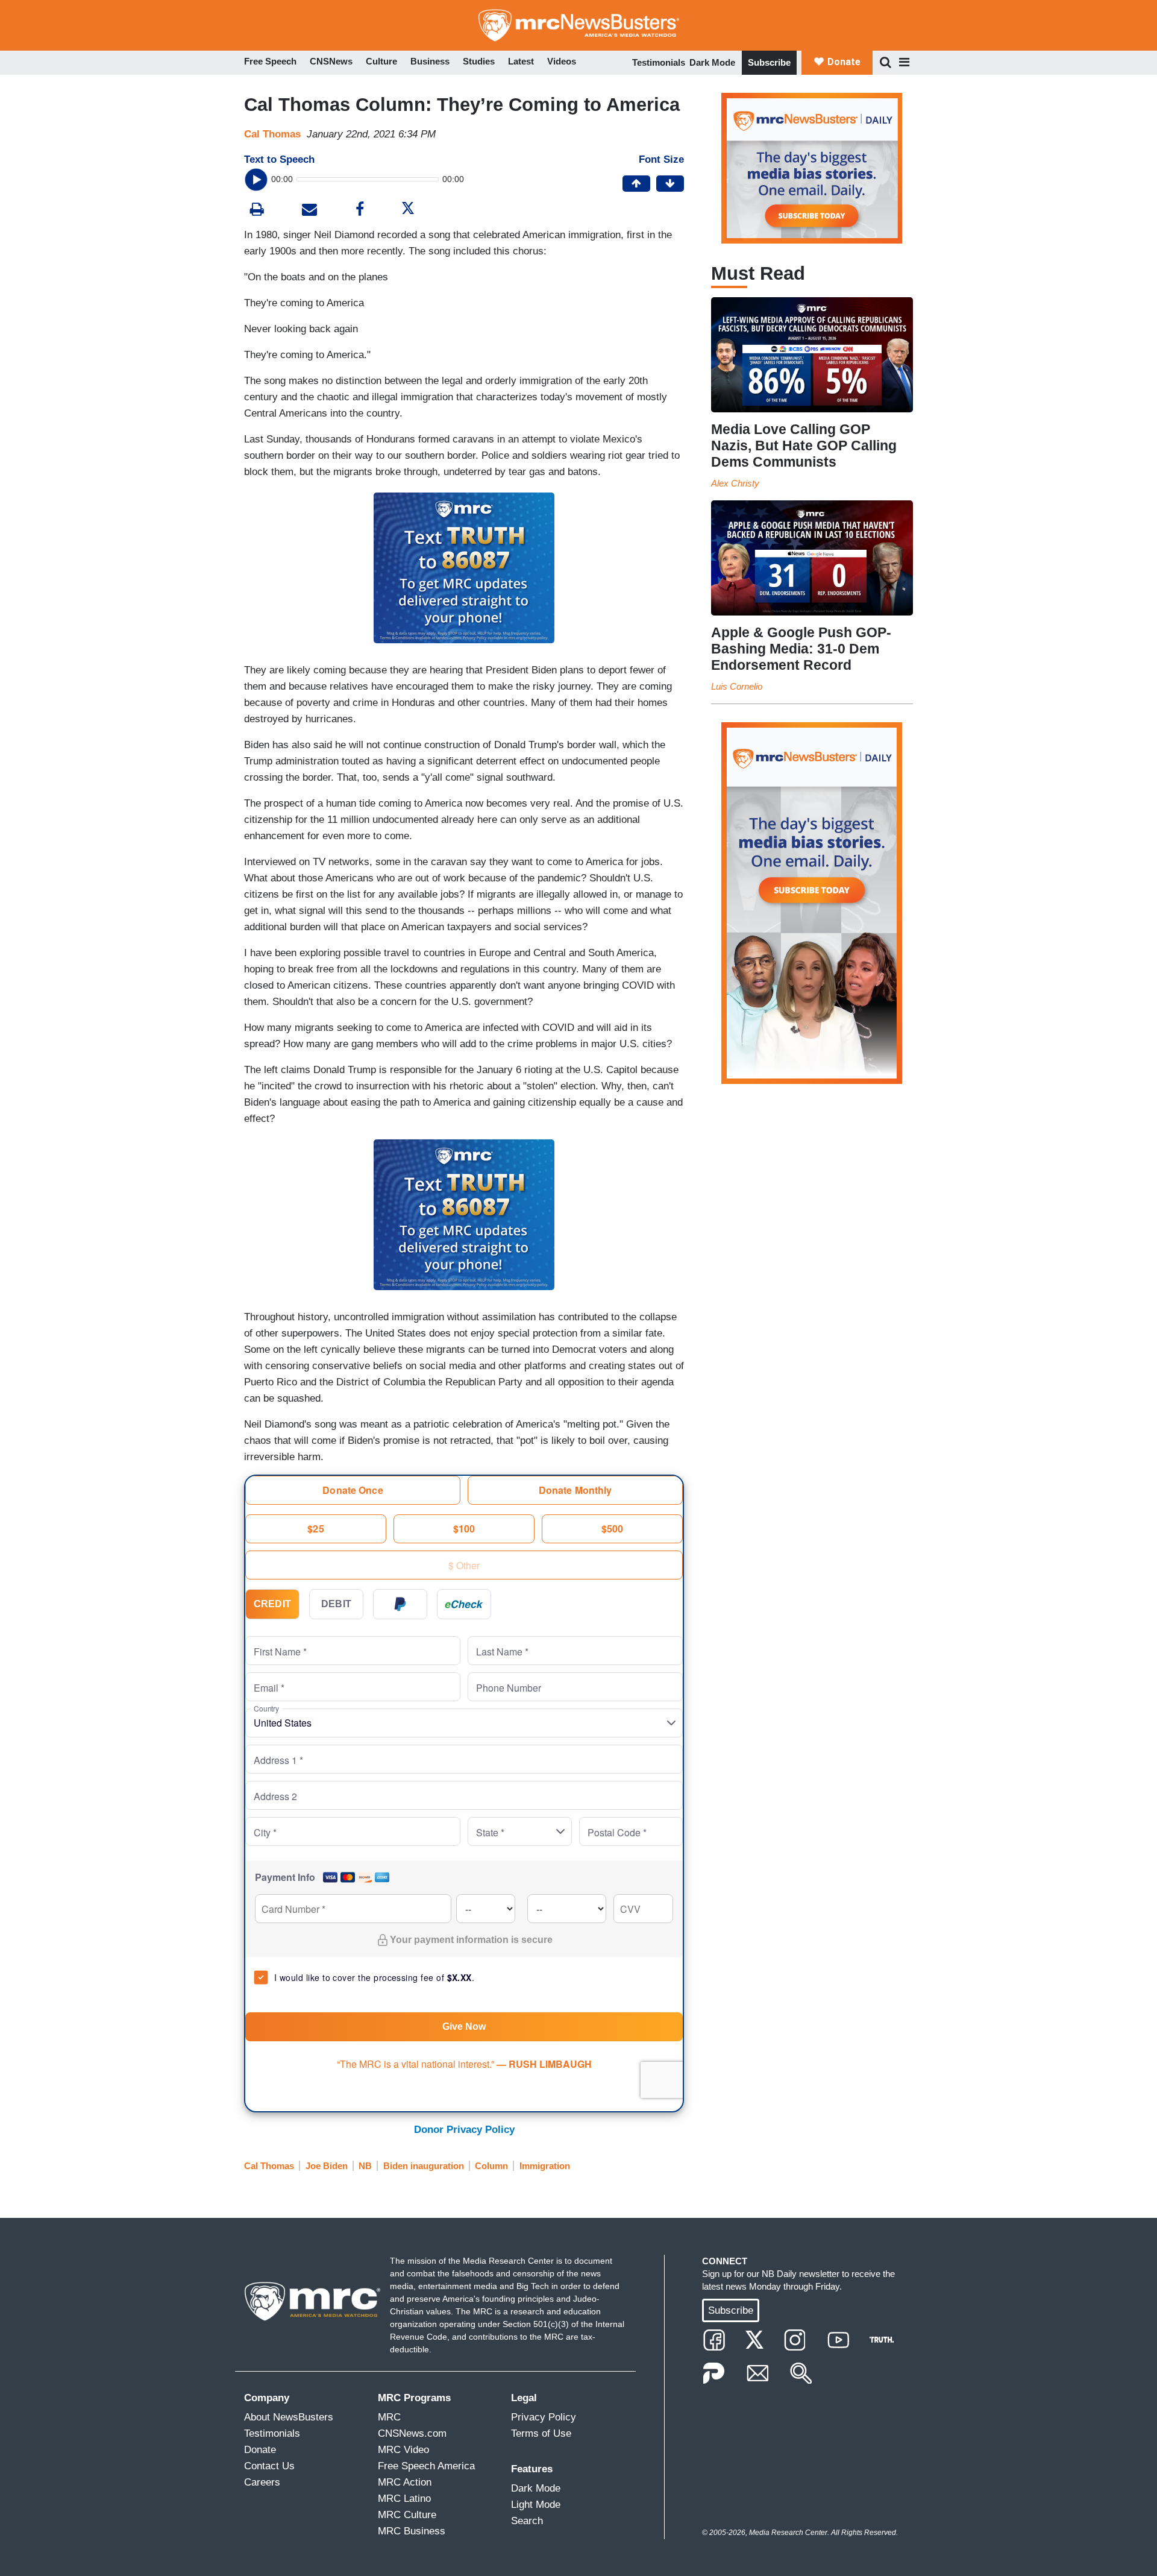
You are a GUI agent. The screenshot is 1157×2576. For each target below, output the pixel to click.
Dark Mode (712, 62)
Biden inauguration (424, 2166)
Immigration (545, 2166)
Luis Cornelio (737, 686)
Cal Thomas (272, 134)
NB (365, 2166)
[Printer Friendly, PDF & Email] (309, 211)
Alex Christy (735, 483)
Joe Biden (327, 2166)
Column (491, 2166)
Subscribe (769, 62)
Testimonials (659, 62)
